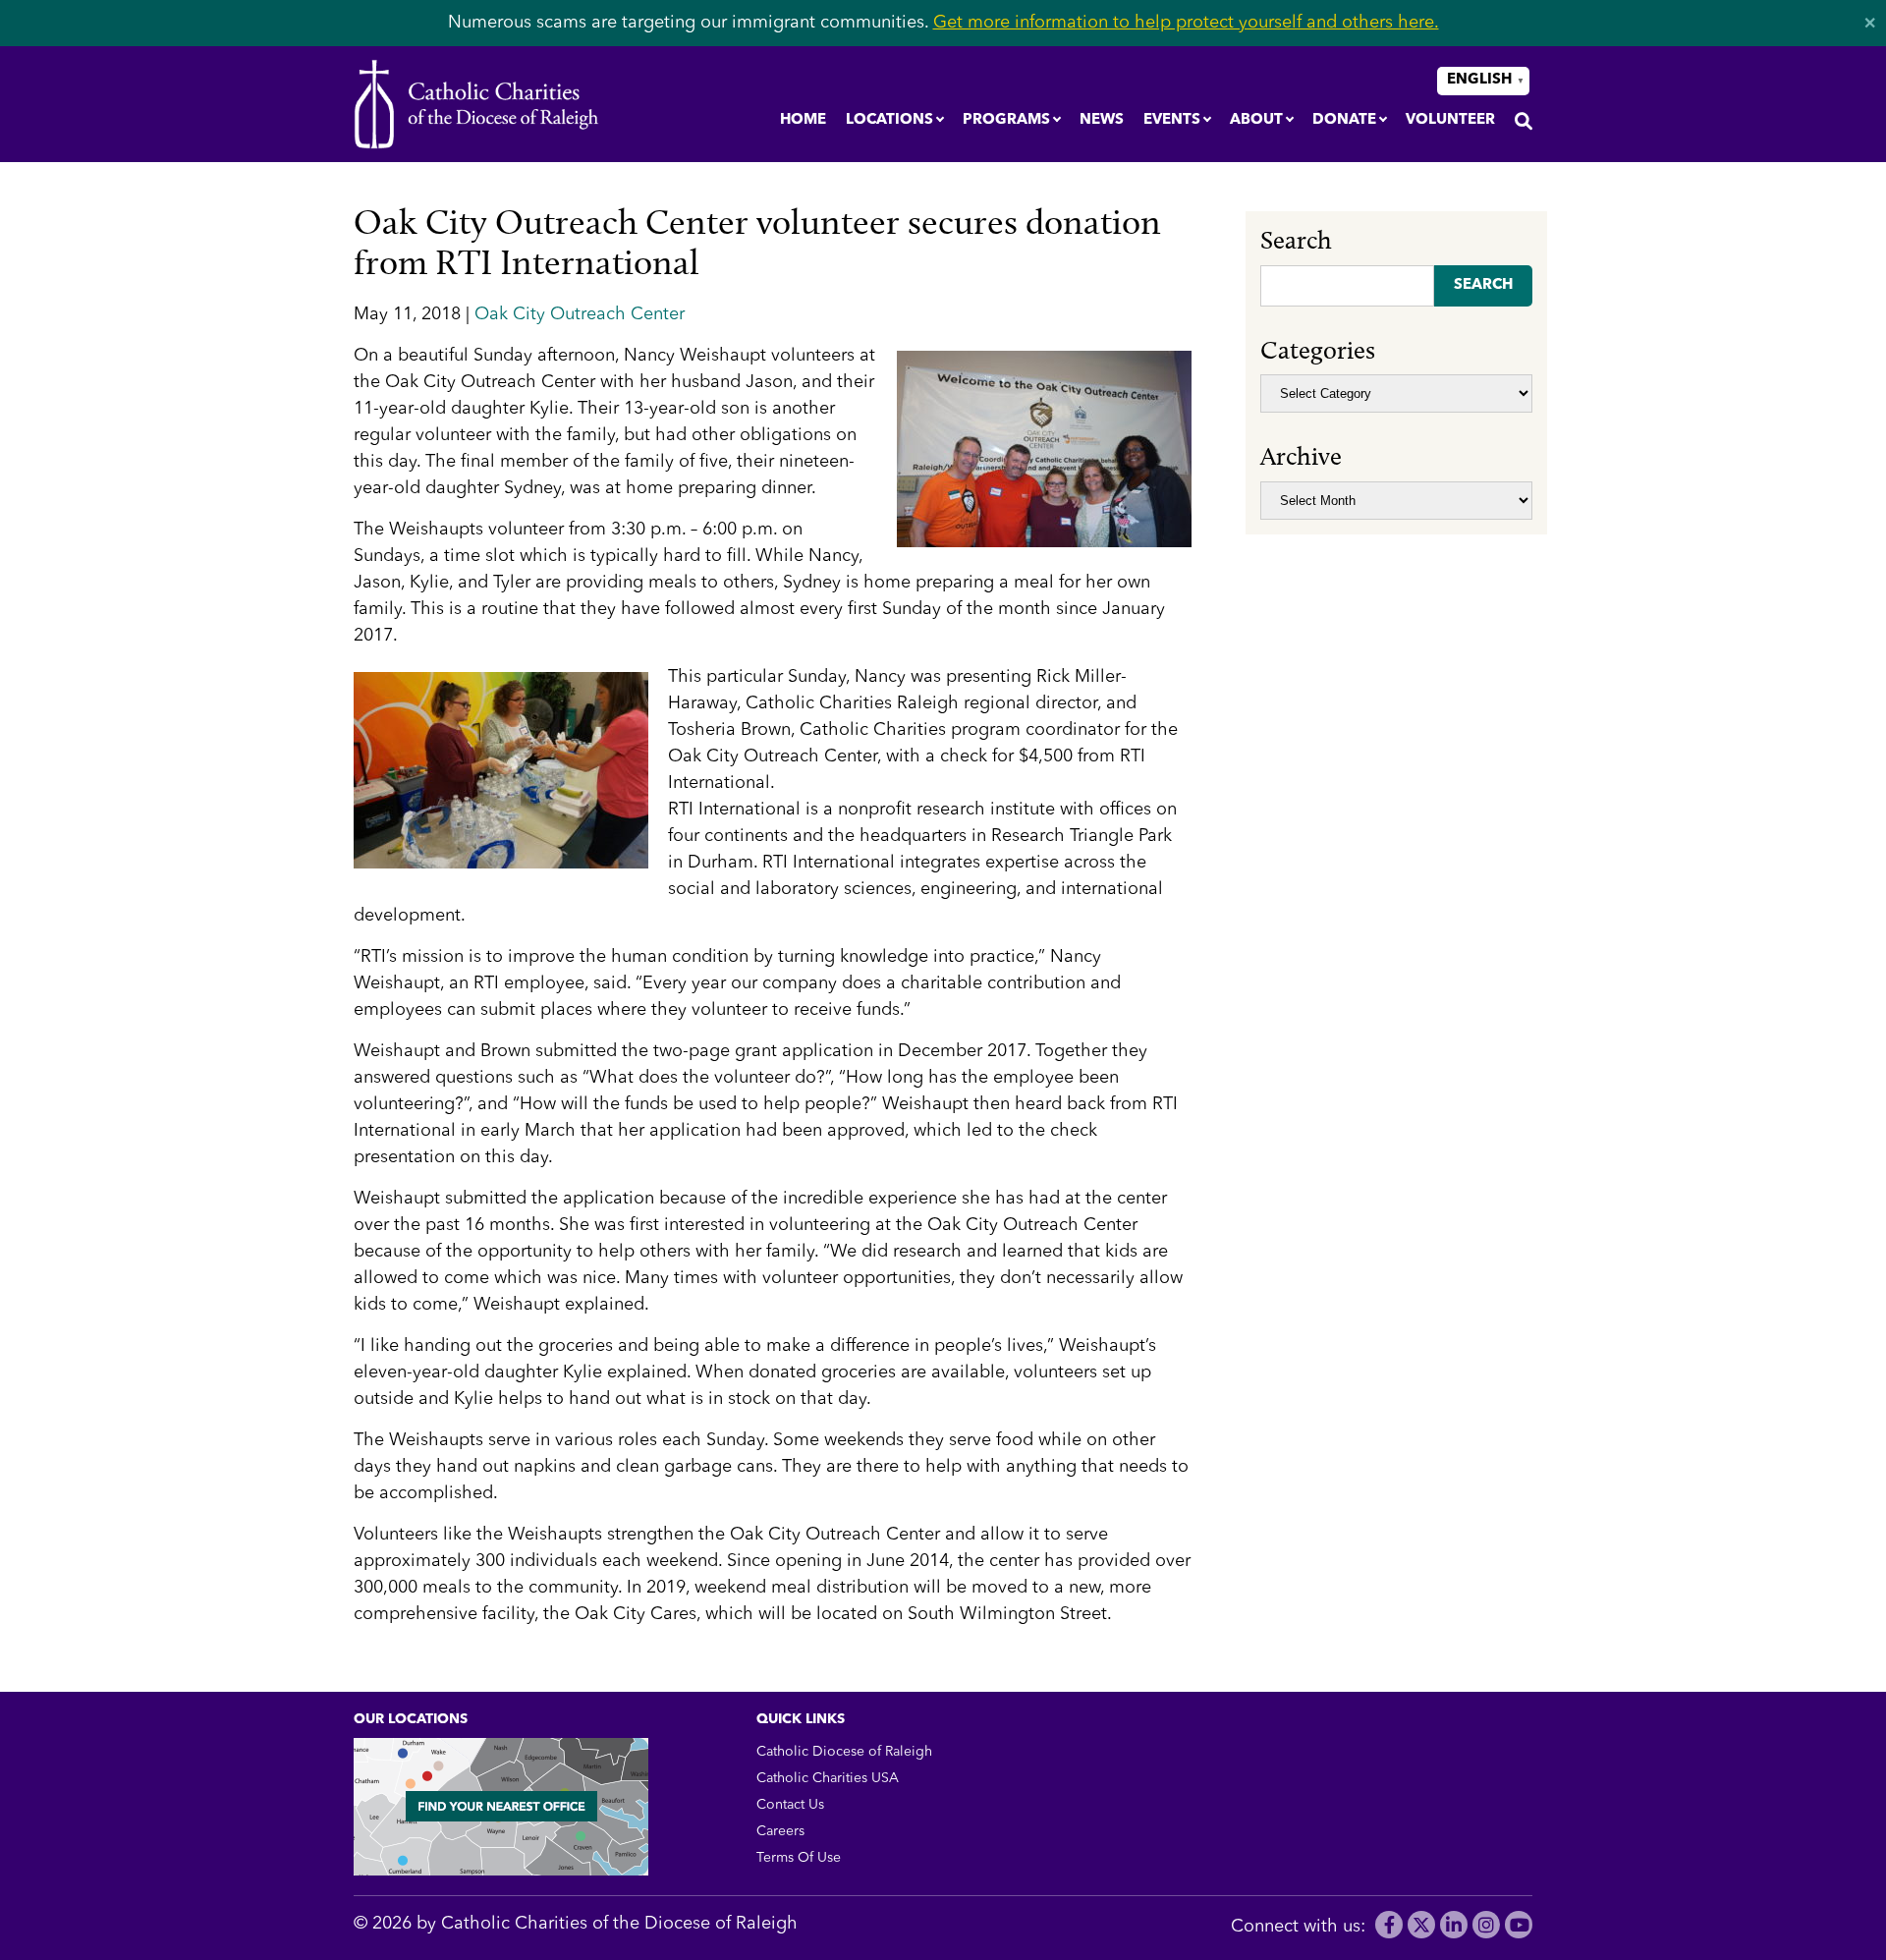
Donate (1344, 120)
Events (1172, 120)
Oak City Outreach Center (580, 314)
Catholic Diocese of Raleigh (844, 1752)
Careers (780, 1831)
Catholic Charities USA (828, 1778)
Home (803, 120)
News (1102, 120)
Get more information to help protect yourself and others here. (1186, 23)
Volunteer (1450, 120)
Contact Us (790, 1805)
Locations (889, 120)
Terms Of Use (799, 1858)
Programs (1006, 120)
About (1256, 120)
